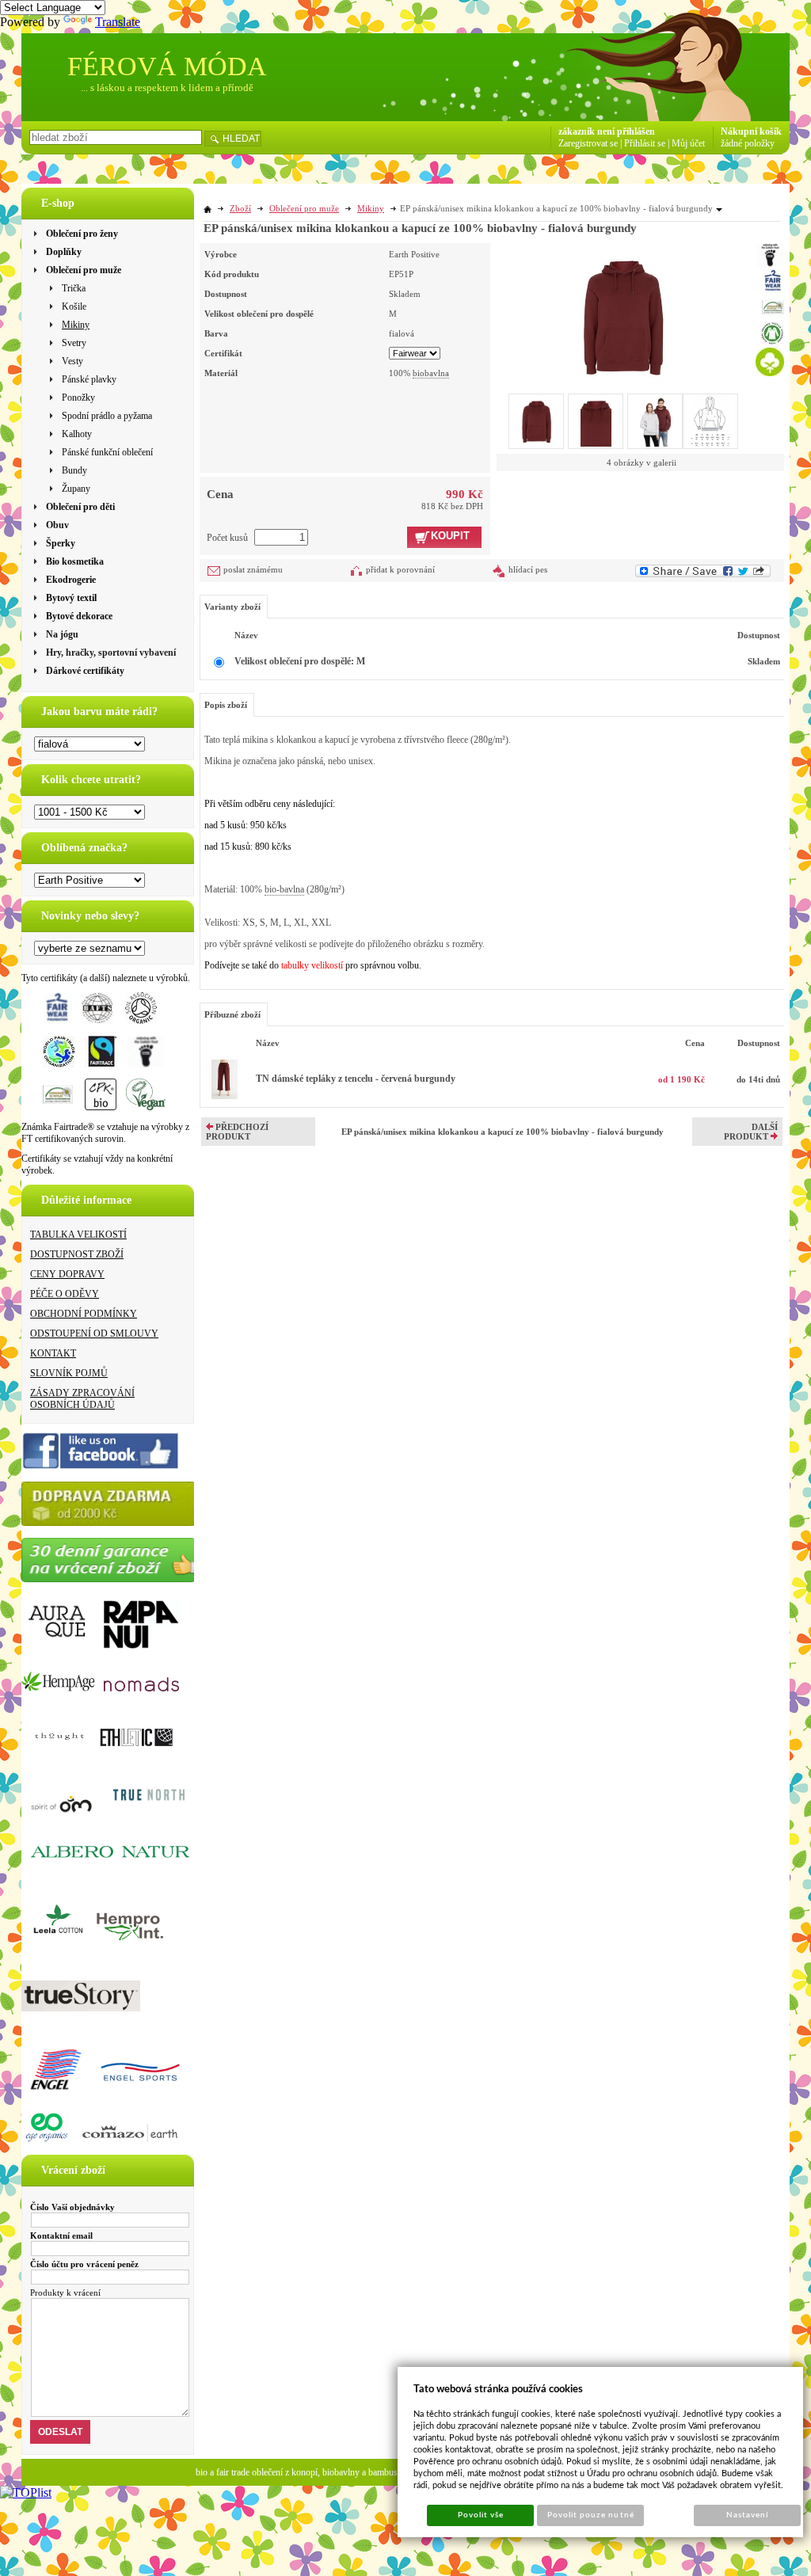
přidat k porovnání (400, 569)
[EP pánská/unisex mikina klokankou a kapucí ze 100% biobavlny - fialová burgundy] (623, 314)
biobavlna (431, 373)
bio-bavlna (284, 889)
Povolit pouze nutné (591, 2515)
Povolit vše (481, 2515)
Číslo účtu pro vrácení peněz (84, 2264)
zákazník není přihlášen (607, 131)
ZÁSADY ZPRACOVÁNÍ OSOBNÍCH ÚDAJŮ (82, 1399)
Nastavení (747, 2515)
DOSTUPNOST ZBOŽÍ (77, 1254)
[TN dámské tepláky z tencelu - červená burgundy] (225, 1096)
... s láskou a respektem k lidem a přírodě (167, 88)
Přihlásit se (645, 143)
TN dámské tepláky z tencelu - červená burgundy (356, 1079)
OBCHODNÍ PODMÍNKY (84, 1314)
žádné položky (748, 143)
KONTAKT (53, 1353)
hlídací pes (528, 569)
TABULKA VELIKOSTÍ (78, 1235)
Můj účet (688, 143)
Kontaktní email (61, 2235)
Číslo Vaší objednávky (72, 2207)
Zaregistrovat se (588, 143)
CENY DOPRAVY (67, 1274)
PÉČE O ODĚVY (65, 1294)
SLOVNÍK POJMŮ (69, 1373)
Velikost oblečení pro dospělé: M (300, 661)
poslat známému (253, 569)
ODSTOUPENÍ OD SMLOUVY (94, 1334)
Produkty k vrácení (65, 2293)
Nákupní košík (751, 131)
